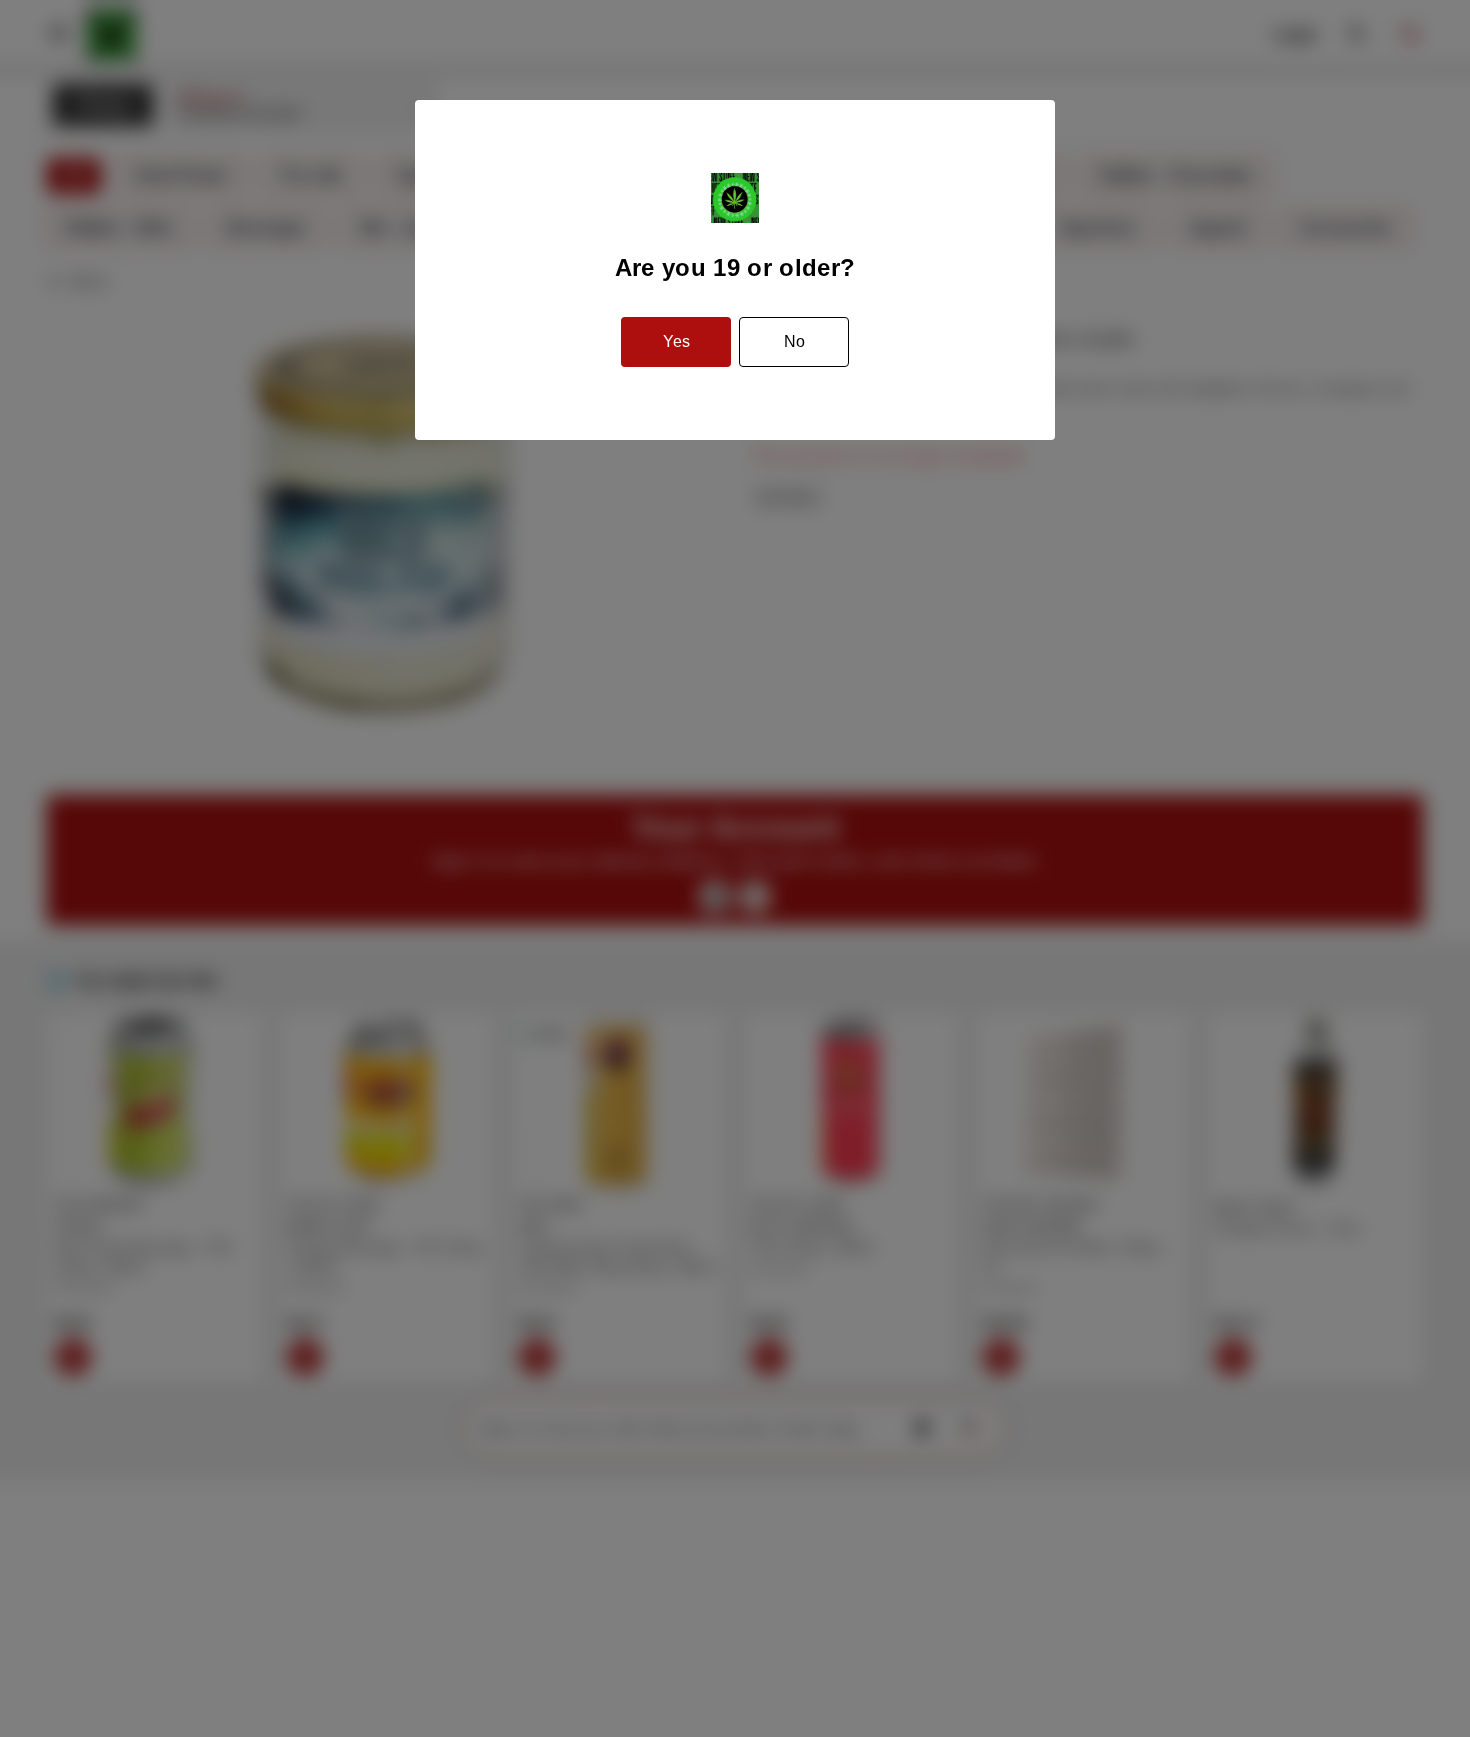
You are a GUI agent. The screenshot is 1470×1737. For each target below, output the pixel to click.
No (794, 341)
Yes (676, 341)
